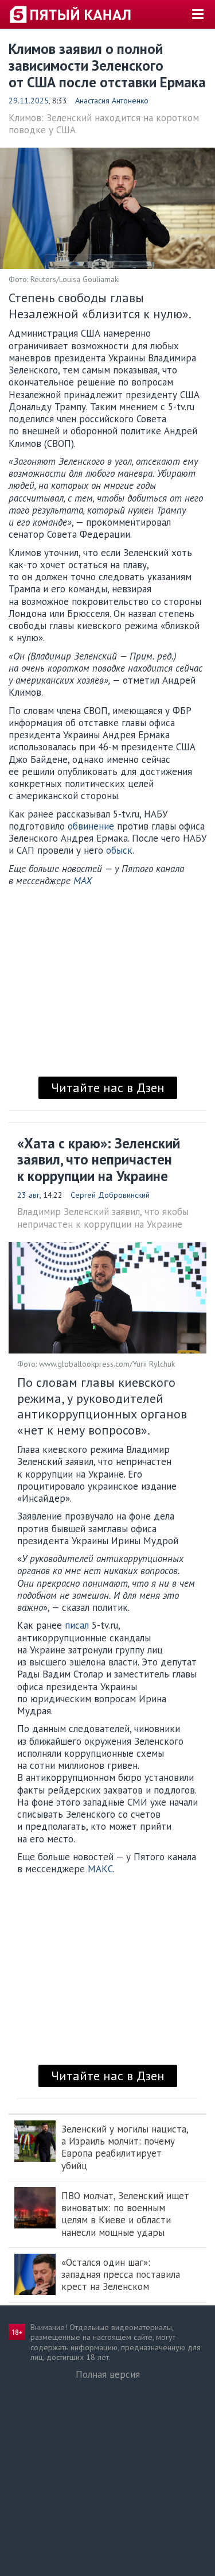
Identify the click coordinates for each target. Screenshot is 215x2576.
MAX (83, 881)
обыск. (120, 850)
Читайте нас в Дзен (108, 1088)
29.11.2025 (29, 101)
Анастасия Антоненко (112, 101)
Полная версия (108, 2374)
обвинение (91, 826)
